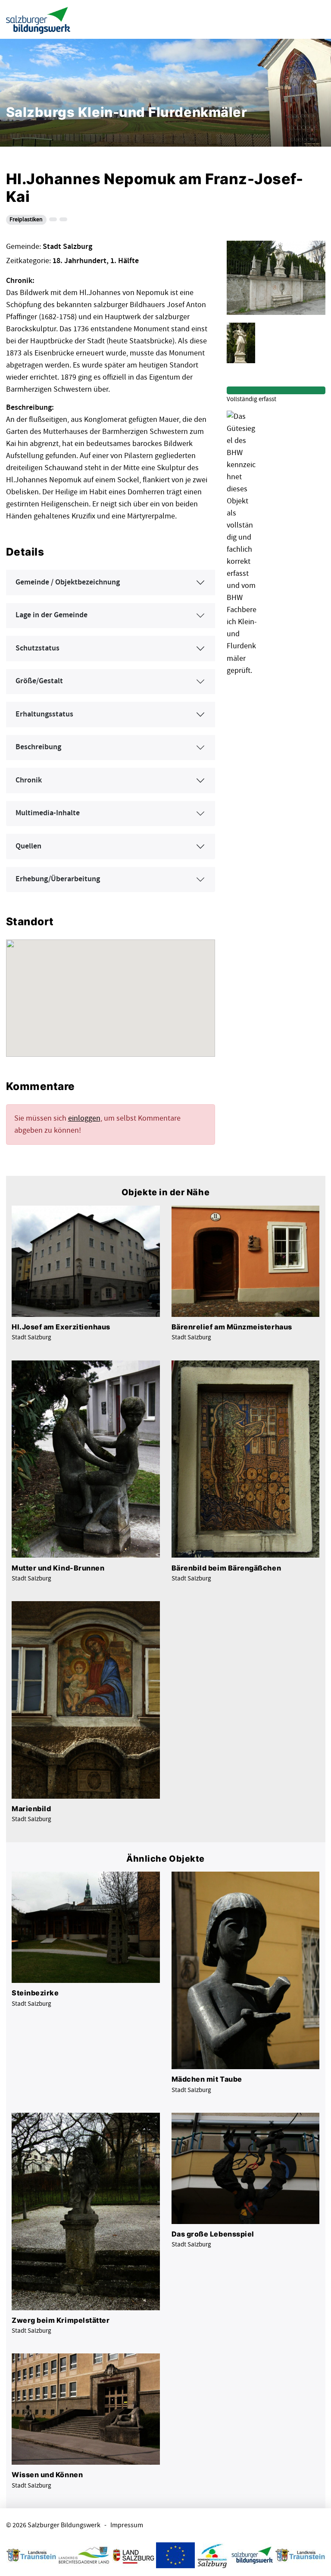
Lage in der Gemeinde (52, 615)
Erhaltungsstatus (44, 714)
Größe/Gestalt (39, 681)
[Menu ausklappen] (317, 19)
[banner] (38, 20)
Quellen (28, 846)
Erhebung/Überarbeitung (58, 879)
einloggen (84, 1118)
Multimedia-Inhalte (48, 813)
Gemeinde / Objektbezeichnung (68, 582)
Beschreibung (38, 747)
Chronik (29, 780)
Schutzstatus (37, 648)
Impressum (127, 2525)
